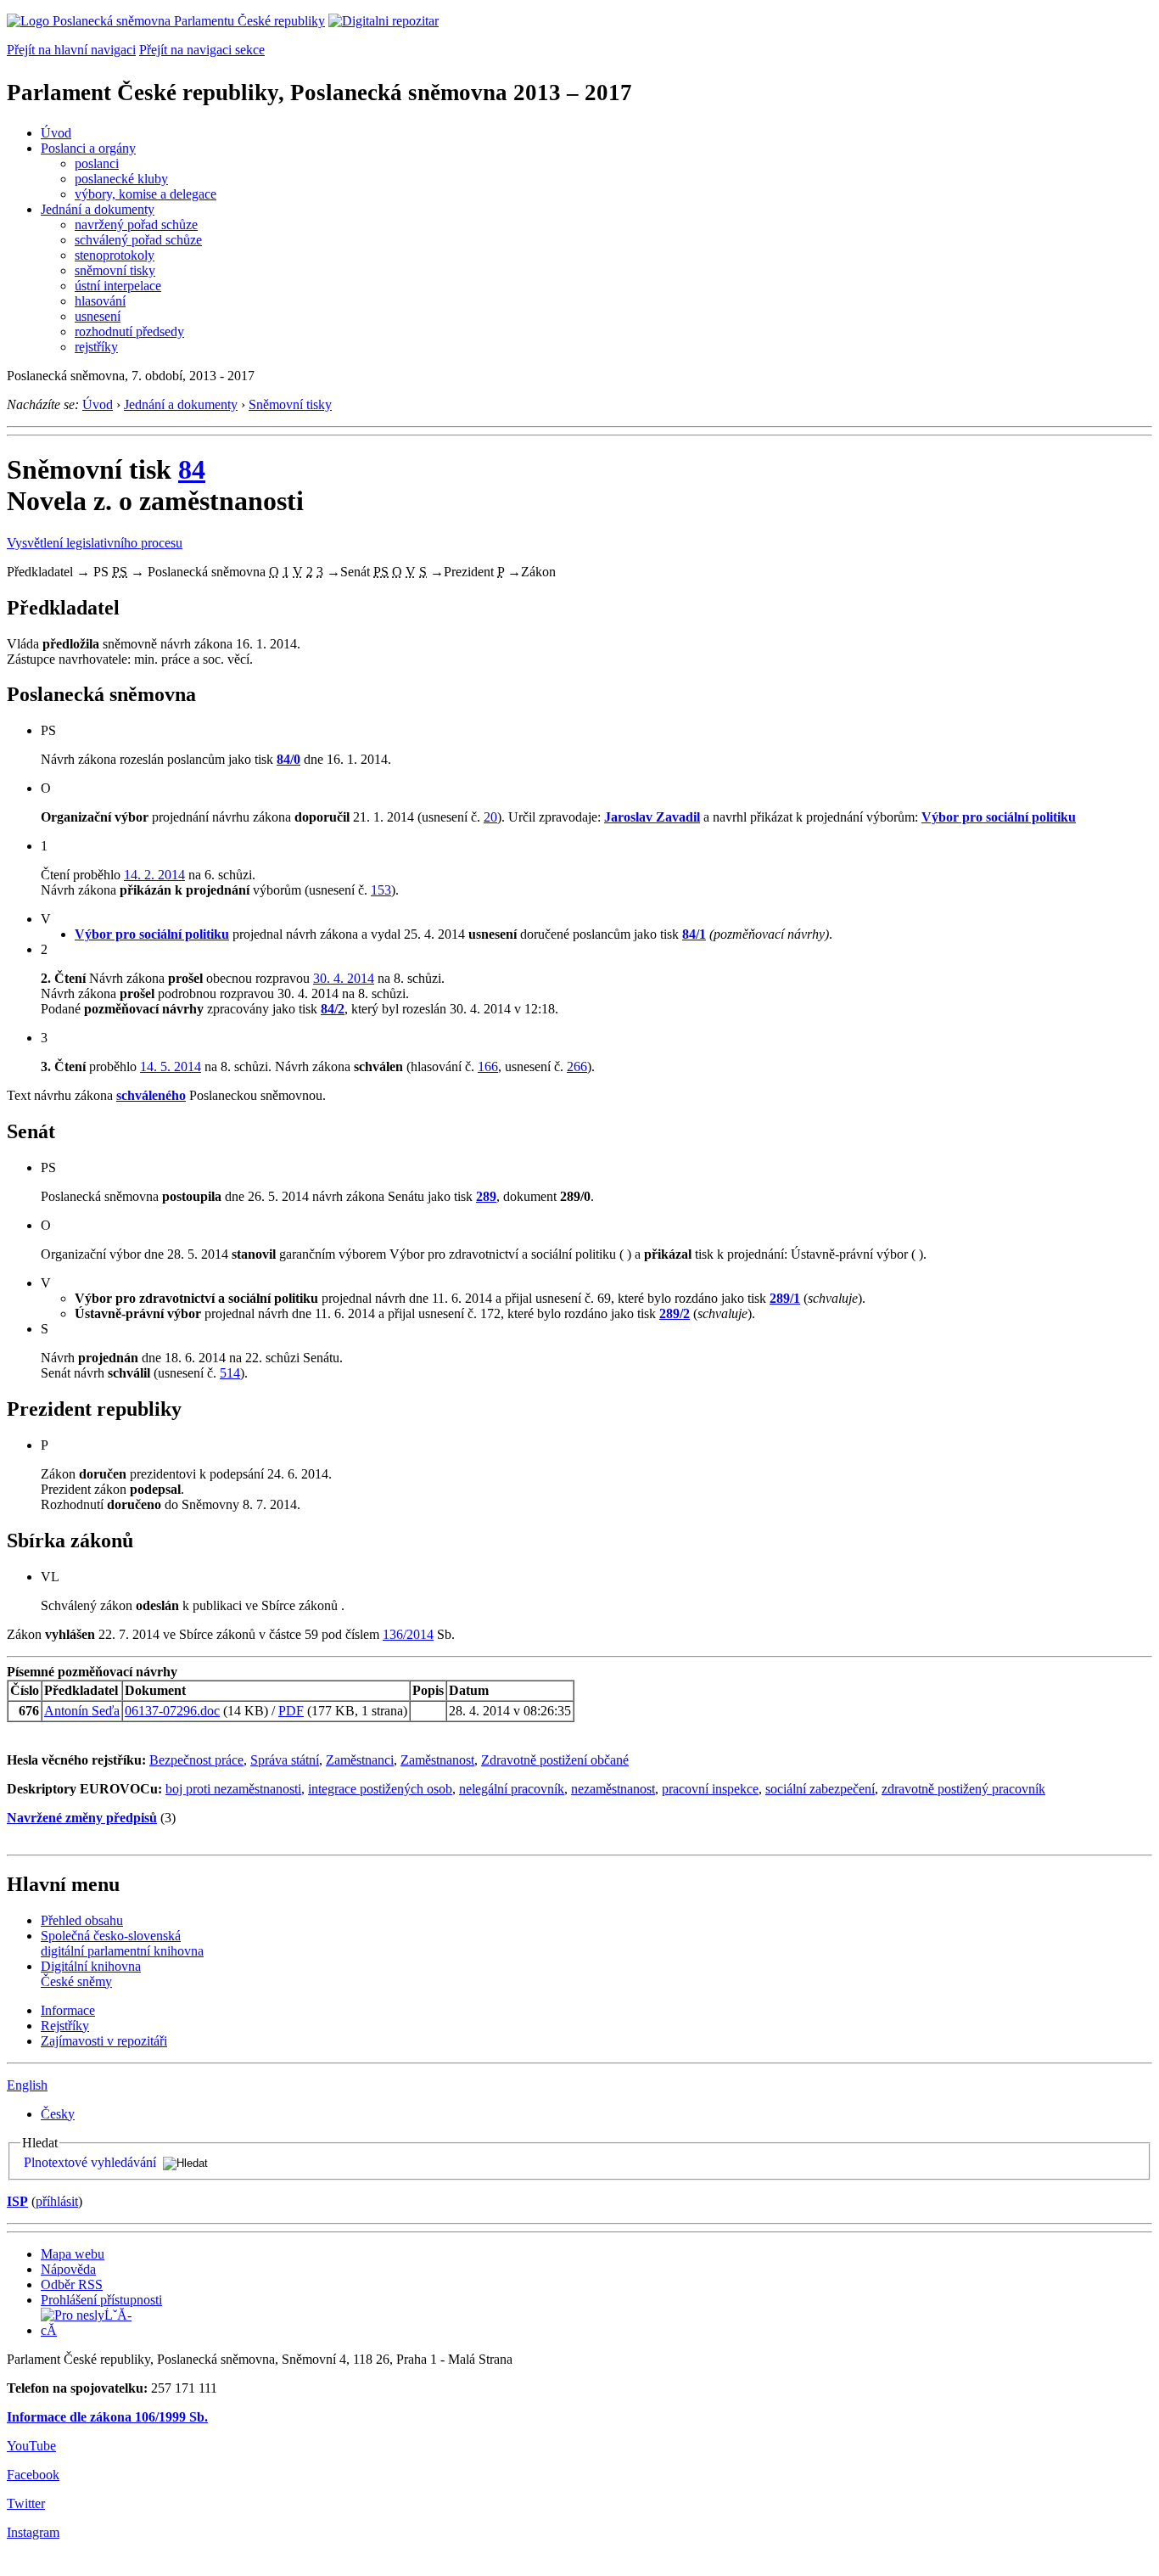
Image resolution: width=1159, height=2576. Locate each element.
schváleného (151, 1095)
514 (230, 1373)
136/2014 (408, 1634)
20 (490, 817)
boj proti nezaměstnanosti (233, 1789)
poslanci (97, 163)
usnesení (98, 316)
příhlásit (57, 2201)
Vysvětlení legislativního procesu (95, 543)
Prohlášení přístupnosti (101, 2300)
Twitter (26, 2503)
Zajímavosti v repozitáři (104, 2041)
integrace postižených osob (380, 1789)
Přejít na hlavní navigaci (71, 50)
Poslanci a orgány (88, 148)
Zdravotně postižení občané (555, 1760)
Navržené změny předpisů (82, 1818)
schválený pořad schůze (138, 240)
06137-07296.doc (172, 1711)
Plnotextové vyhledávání (90, 2162)
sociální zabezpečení (820, 1789)
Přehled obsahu (82, 1920)
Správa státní (285, 1760)
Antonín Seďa (82, 1711)
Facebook (33, 2475)
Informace (68, 2010)
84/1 (694, 934)
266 (577, 1066)
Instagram (33, 2532)
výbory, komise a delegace (146, 194)
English (27, 2085)
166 (488, 1066)
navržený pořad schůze (136, 224)
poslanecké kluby (121, 179)
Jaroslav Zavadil (652, 817)
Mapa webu (73, 2254)
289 (486, 1196)
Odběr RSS (72, 2284)
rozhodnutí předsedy (129, 331)
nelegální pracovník (512, 1789)
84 (192, 469)
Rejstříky (65, 2026)
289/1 (785, 1298)
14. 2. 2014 (154, 875)
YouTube (31, 2446)
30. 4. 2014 (344, 978)
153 (381, 890)
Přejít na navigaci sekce (202, 50)
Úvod (56, 133)
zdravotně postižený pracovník (963, 1789)
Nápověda (68, 2269)
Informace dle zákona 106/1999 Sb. (107, 2417)
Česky (58, 2114)
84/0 (288, 759)
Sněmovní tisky (290, 404)
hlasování (100, 301)
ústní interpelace (118, 286)
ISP (17, 2201)
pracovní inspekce (710, 1789)
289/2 (675, 1313)
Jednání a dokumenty (98, 209)
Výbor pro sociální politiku (999, 817)
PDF (291, 1711)
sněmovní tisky (115, 270)
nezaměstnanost (613, 1789)
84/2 (333, 1009)
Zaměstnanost (437, 1760)
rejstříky (96, 347)
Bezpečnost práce (196, 1760)
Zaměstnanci (360, 1760)
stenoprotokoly (115, 255)
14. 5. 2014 (171, 1066)
